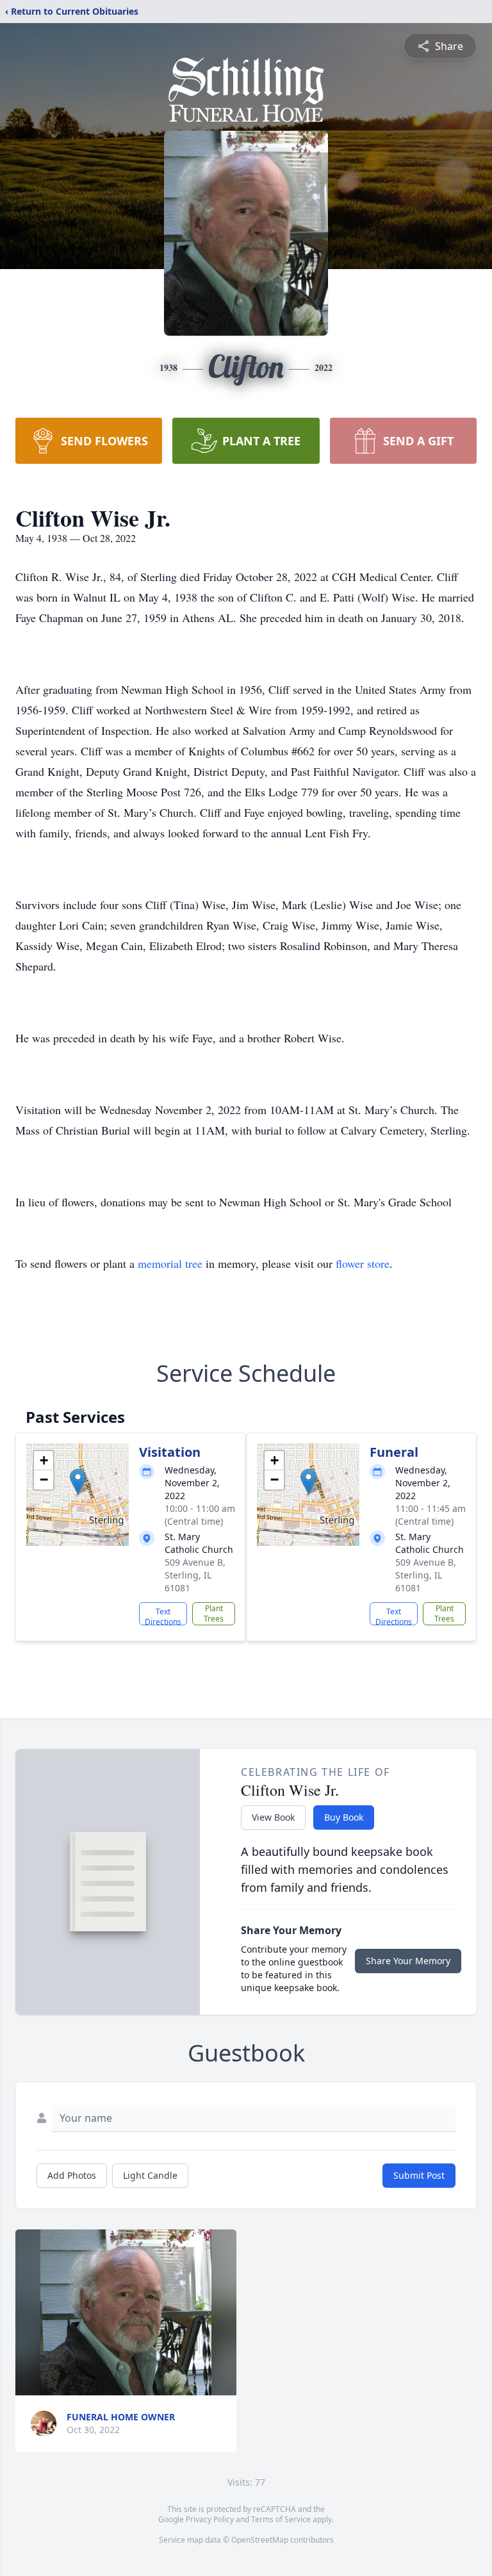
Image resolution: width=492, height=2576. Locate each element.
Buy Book (344, 1817)
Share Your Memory (408, 1961)
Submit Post (419, 2175)
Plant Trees (214, 1613)
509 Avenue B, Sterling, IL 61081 (195, 1575)
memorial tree (170, 1263)
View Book (273, 1817)
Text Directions (163, 1616)
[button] (78, 1481)
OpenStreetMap (260, 2540)
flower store (363, 1263)
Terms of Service (281, 2519)
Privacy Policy (210, 2519)
